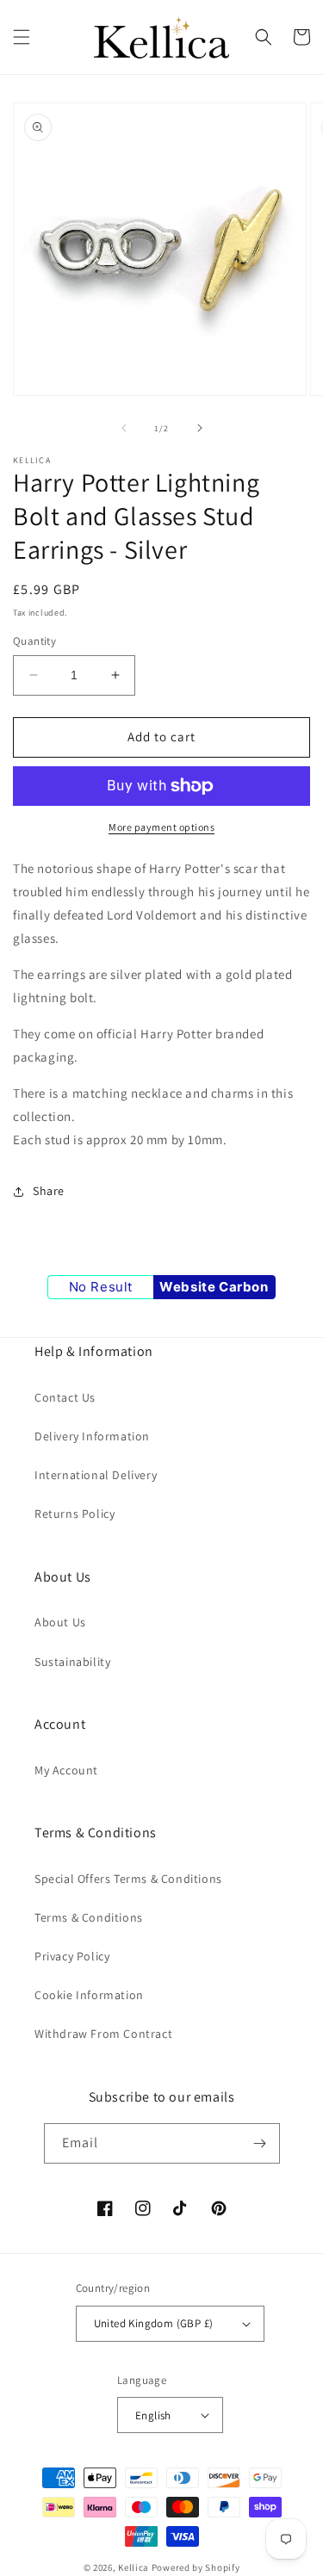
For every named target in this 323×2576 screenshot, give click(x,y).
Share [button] (49, 1191)
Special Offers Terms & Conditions (128, 1879)
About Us (60, 1622)
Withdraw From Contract (103, 2034)
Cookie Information (89, 1995)
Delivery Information (92, 1436)
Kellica (134, 2567)
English (153, 2415)
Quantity (34, 641)
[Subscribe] (260, 2143)
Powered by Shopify (196, 2567)
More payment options (161, 827)
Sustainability (72, 1662)
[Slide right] (200, 428)
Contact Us (65, 1397)
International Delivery (96, 1475)
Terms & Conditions (89, 1917)
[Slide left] (124, 428)
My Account (66, 1770)
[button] (22, 37)
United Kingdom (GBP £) (154, 2323)
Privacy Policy (72, 1956)
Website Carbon (214, 1287)
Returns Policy (75, 1514)
